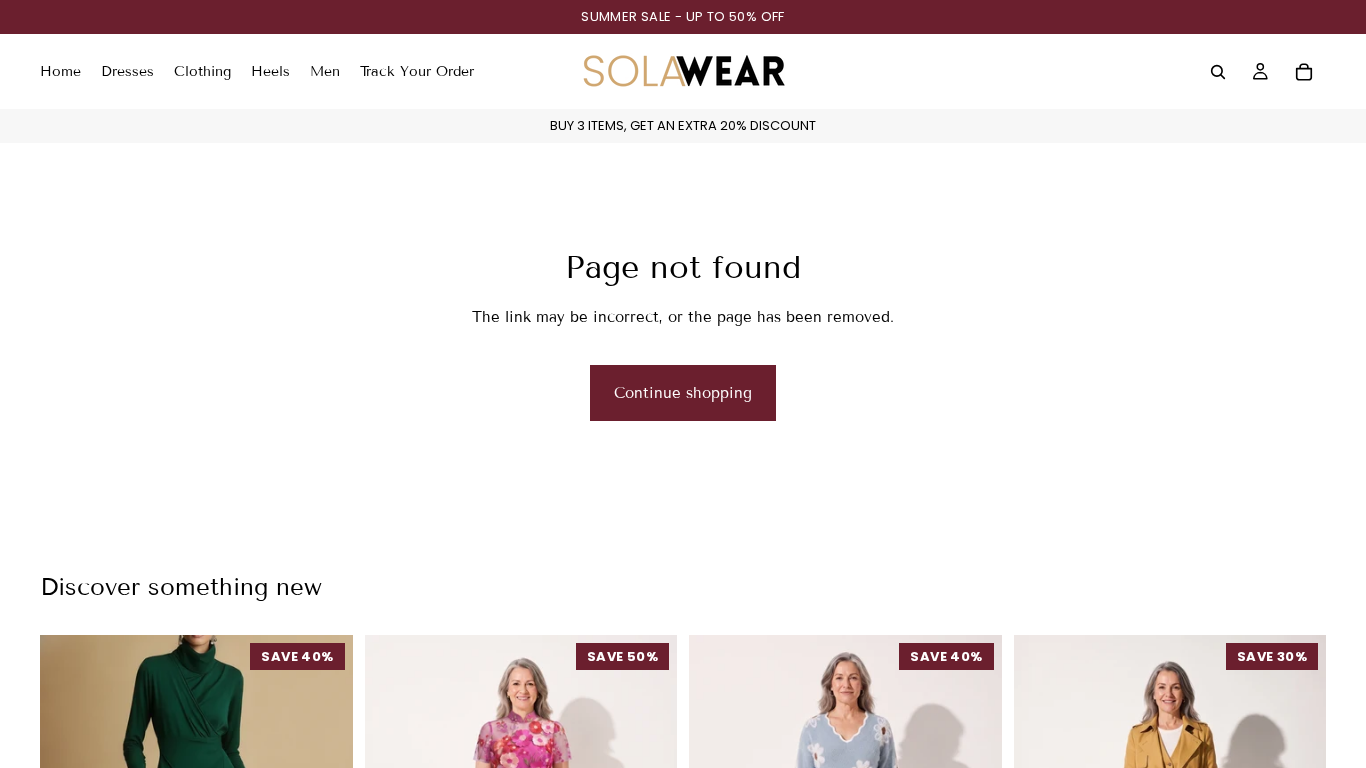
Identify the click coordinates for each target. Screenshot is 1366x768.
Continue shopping (683, 393)
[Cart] (1304, 72)
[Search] (1218, 72)
